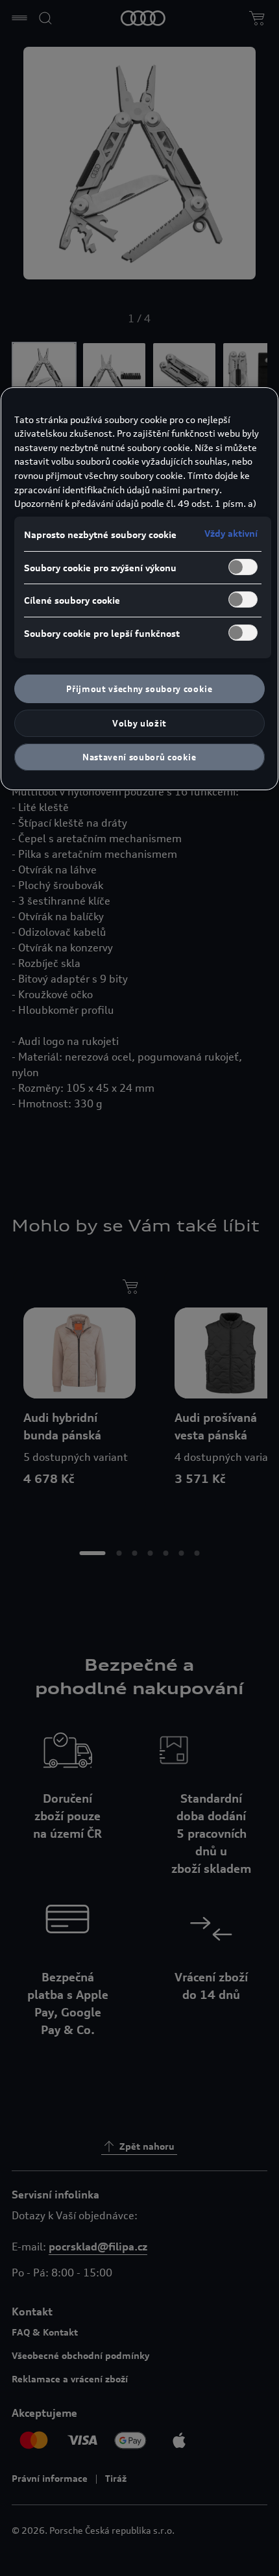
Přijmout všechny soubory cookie (139, 689)
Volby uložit (139, 723)
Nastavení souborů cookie (139, 757)
